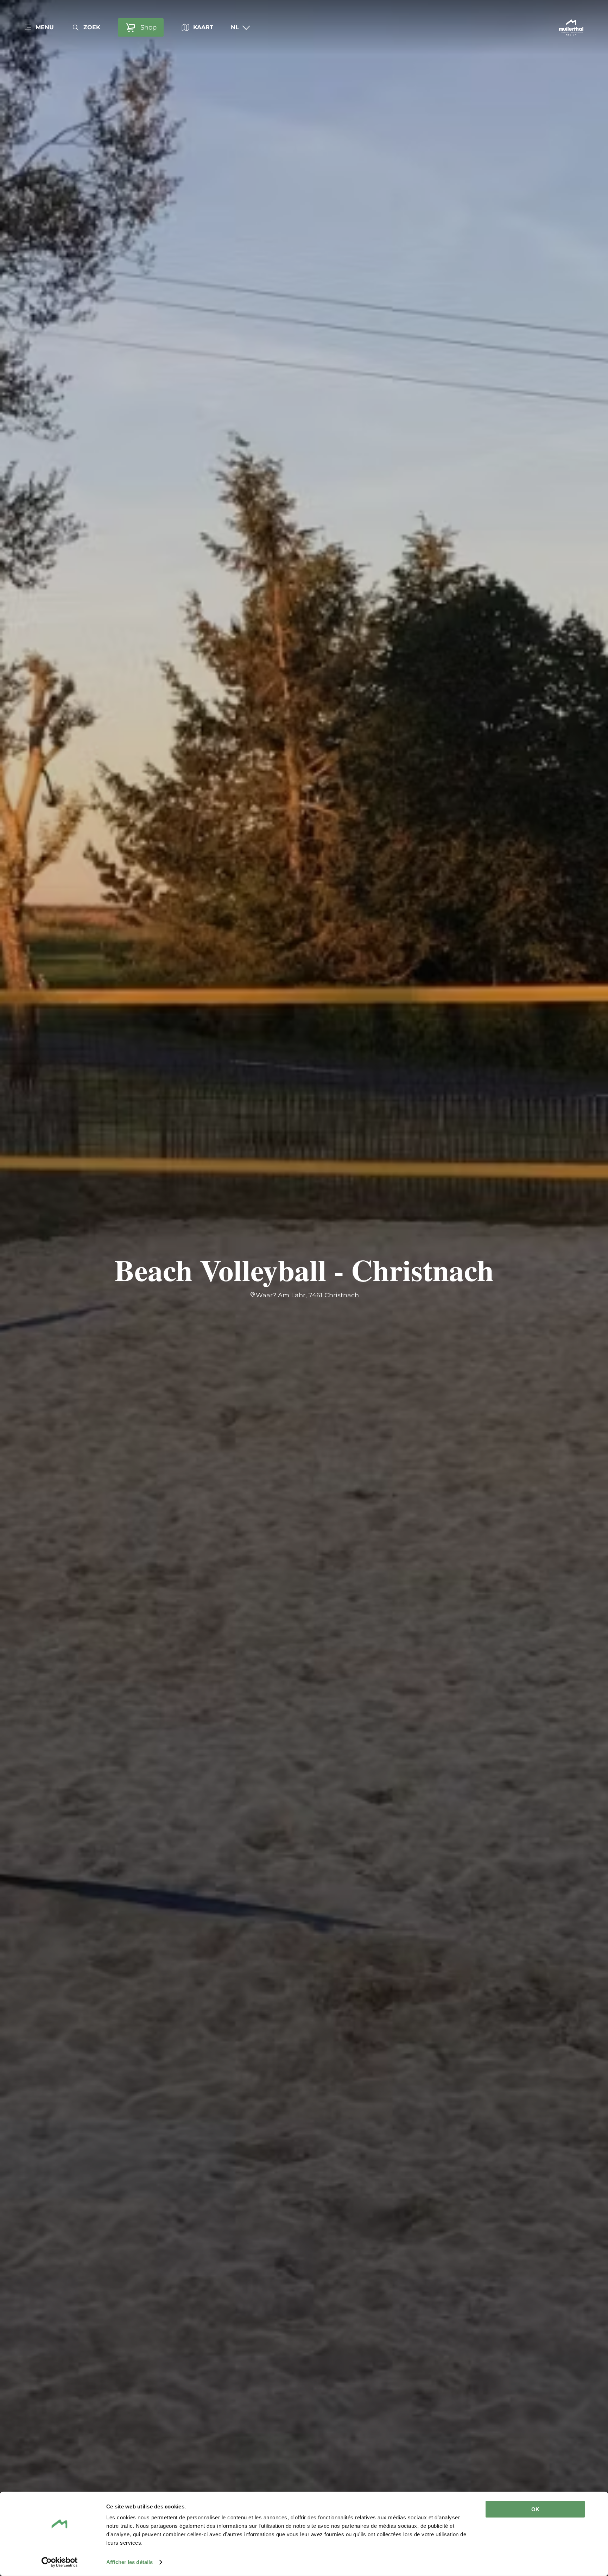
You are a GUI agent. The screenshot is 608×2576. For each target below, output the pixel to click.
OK (535, 2509)
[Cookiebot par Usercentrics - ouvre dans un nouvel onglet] (60, 2562)
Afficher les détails (129, 2562)
